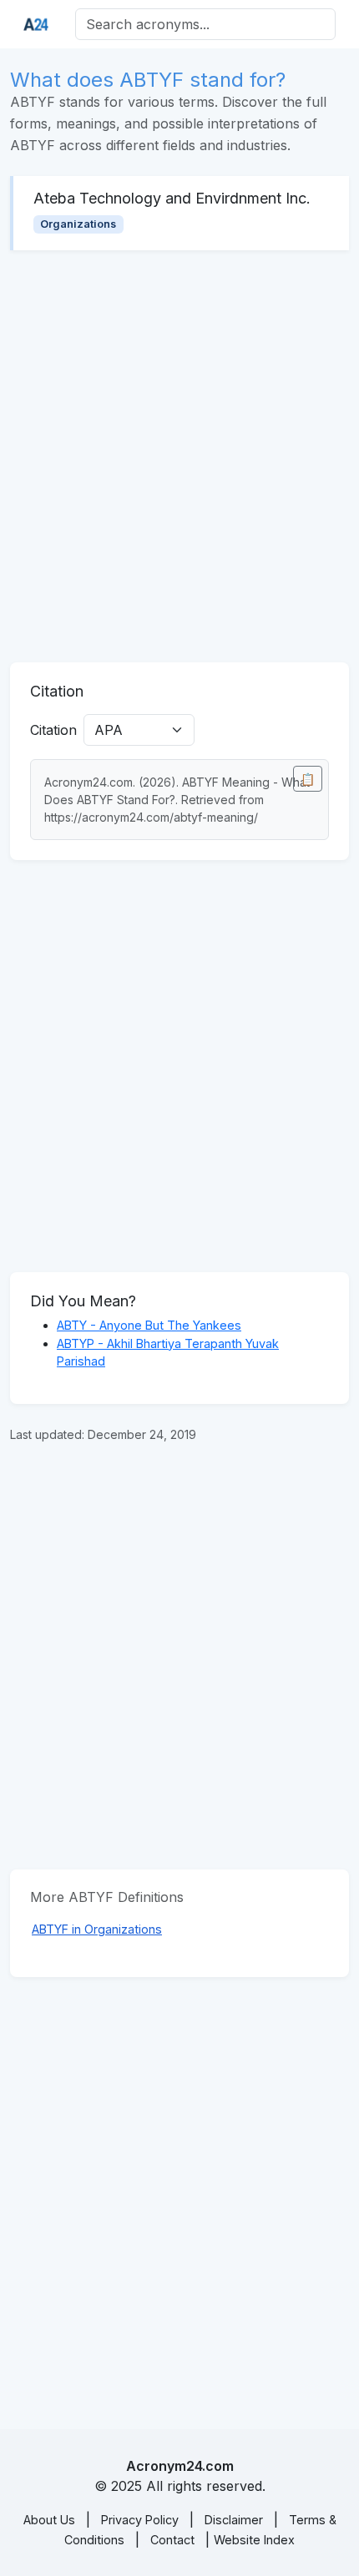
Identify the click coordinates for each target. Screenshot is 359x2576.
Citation (53, 730)
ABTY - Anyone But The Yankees (149, 1325)
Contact (172, 2540)
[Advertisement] (179, 456)
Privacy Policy (140, 2520)
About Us (49, 2520)
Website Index (254, 2540)
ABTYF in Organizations (97, 1929)
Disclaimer (234, 2520)
